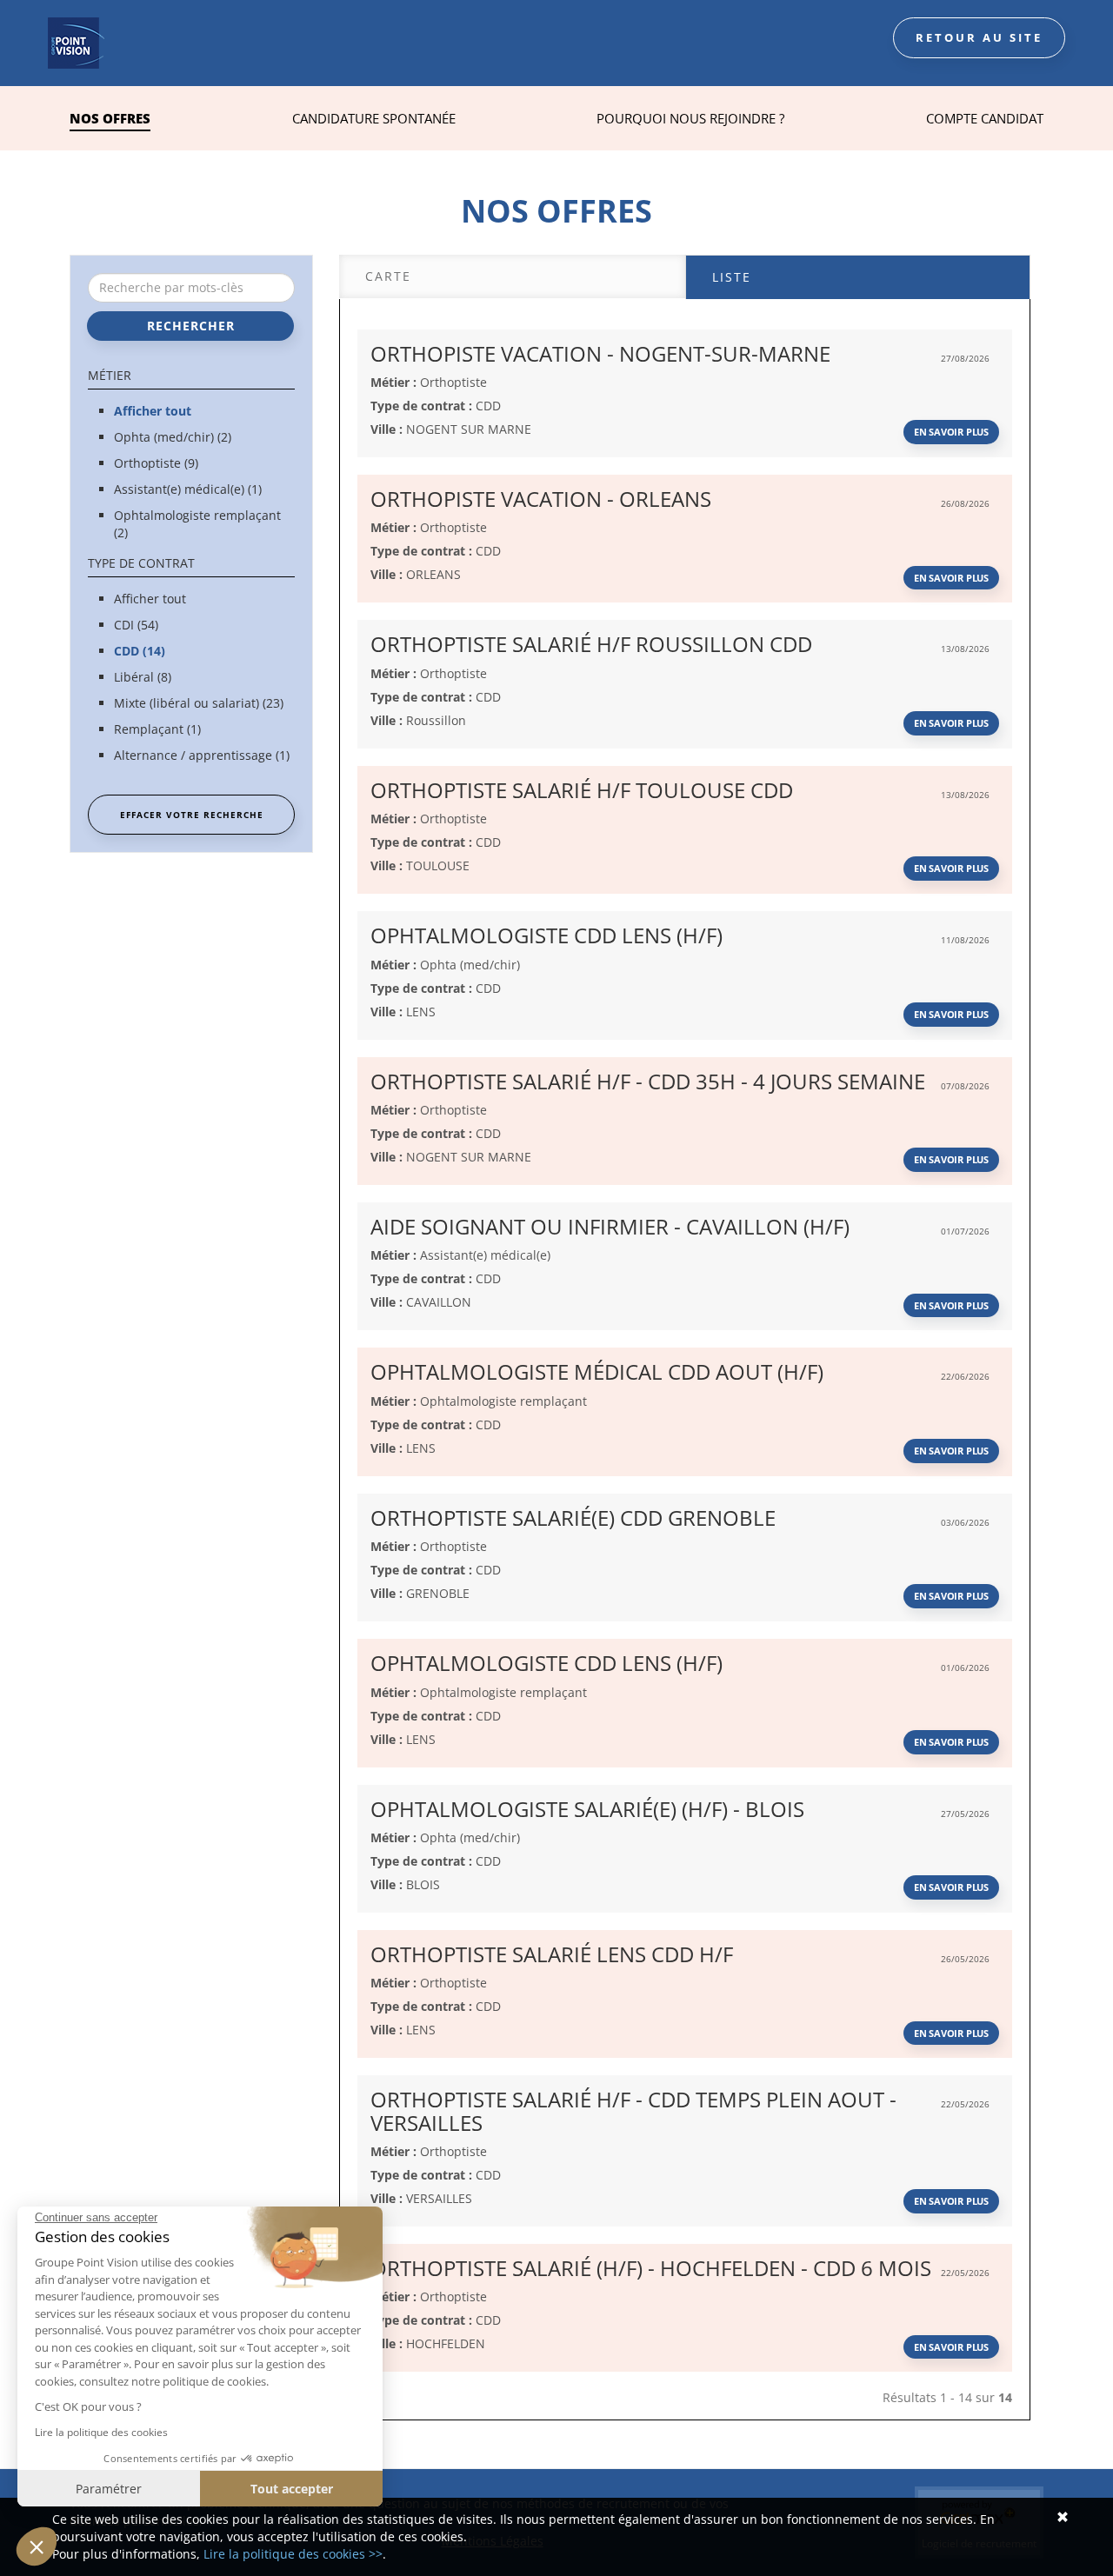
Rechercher (191, 326)
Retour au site (979, 37)
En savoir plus (951, 432)
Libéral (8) (143, 677)
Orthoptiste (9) (156, 463)
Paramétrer (109, 2489)
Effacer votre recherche (192, 815)
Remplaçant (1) (157, 729)
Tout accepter (292, 2489)
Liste (732, 277)
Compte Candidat (985, 118)
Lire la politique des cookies (101, 2432)
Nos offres (110, 118)
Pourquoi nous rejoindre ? (690, 118)
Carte (388, 276)
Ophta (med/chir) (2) (173, 437)
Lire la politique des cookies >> (293, 2554)
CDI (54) (136, 625)
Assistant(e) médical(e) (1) (188, 489)
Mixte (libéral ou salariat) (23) (199, 703)
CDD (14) (140, 651)
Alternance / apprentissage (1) (202, 755)
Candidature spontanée (374, 118)
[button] (37, 2546)
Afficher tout (153, 411)
